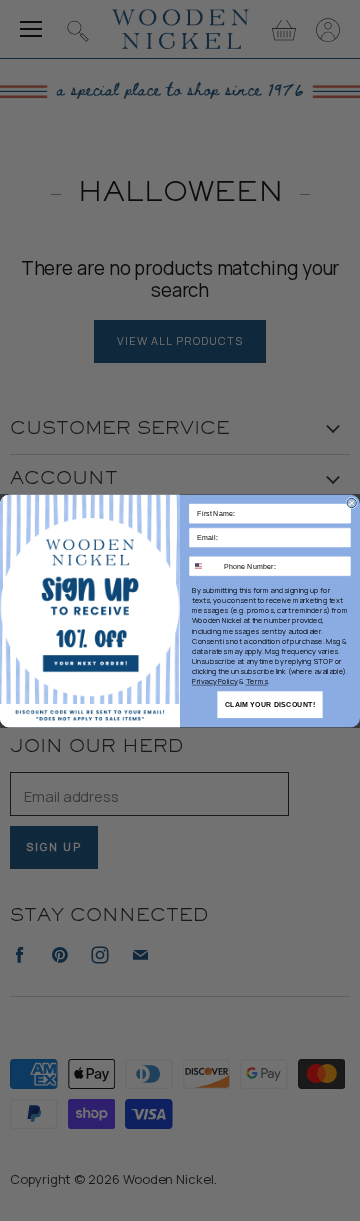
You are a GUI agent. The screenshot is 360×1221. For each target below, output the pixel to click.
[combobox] (205, 566)
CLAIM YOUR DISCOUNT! (270, 704)
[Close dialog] (351, 502)
